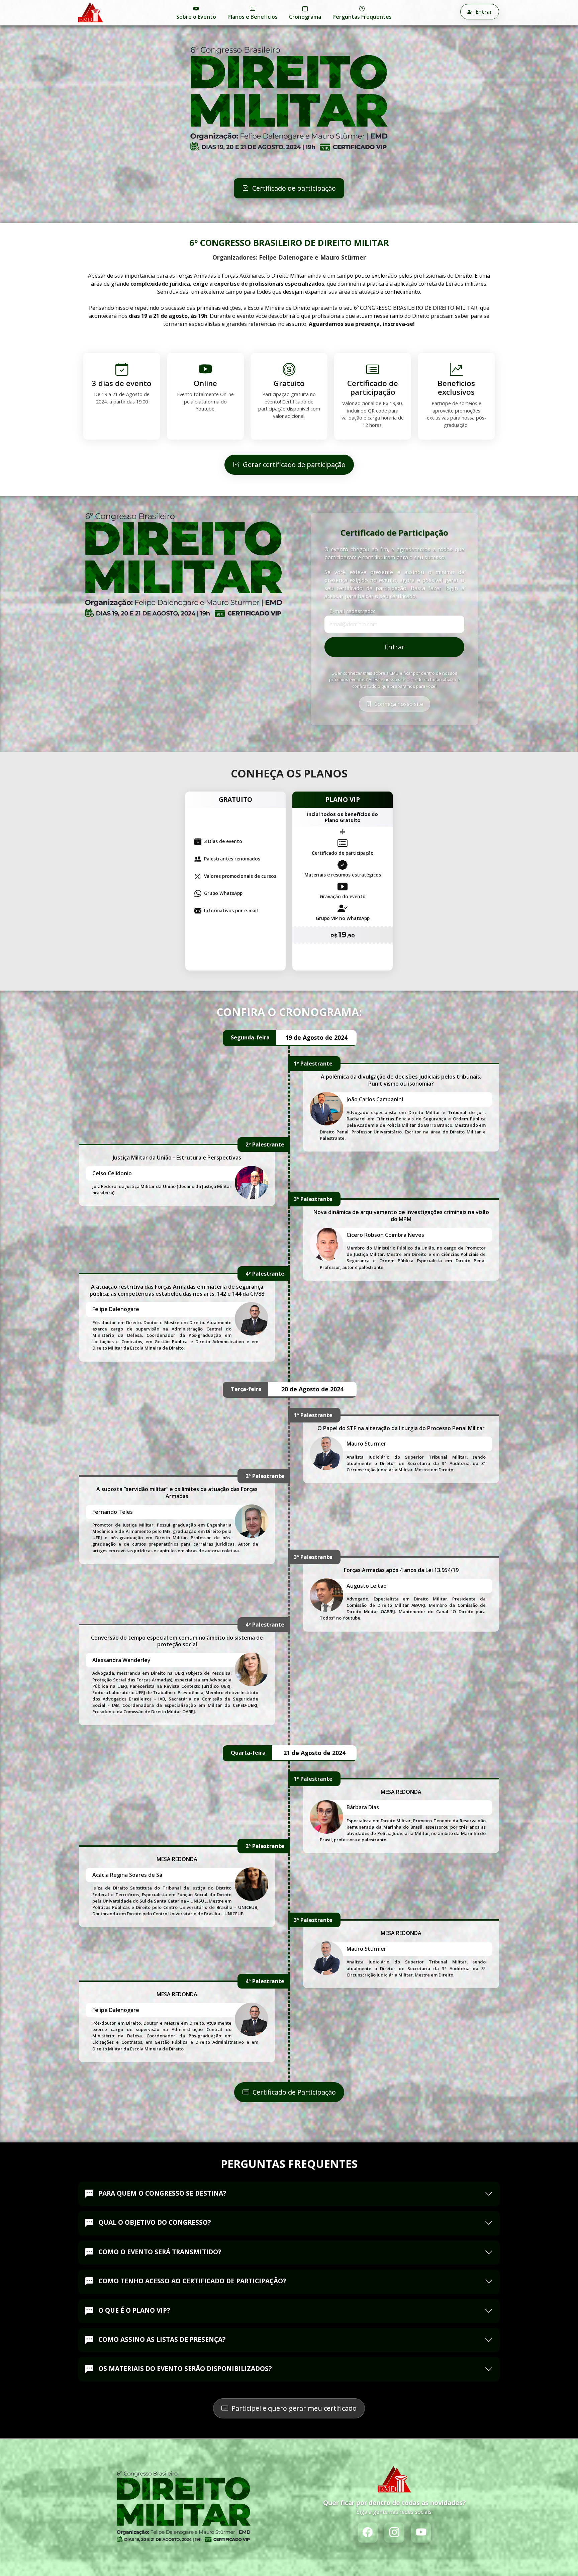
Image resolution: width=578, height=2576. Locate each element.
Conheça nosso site (398, 704)
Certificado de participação (293, 188)
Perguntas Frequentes (362, 17)
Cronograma (305, 17)
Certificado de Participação (293, 2092)
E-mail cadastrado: (352, 611)
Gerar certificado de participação (293, 465)
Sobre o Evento (196, 17)
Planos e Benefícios (253, 17)
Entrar (483, 12)
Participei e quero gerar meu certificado (293, 2408)
